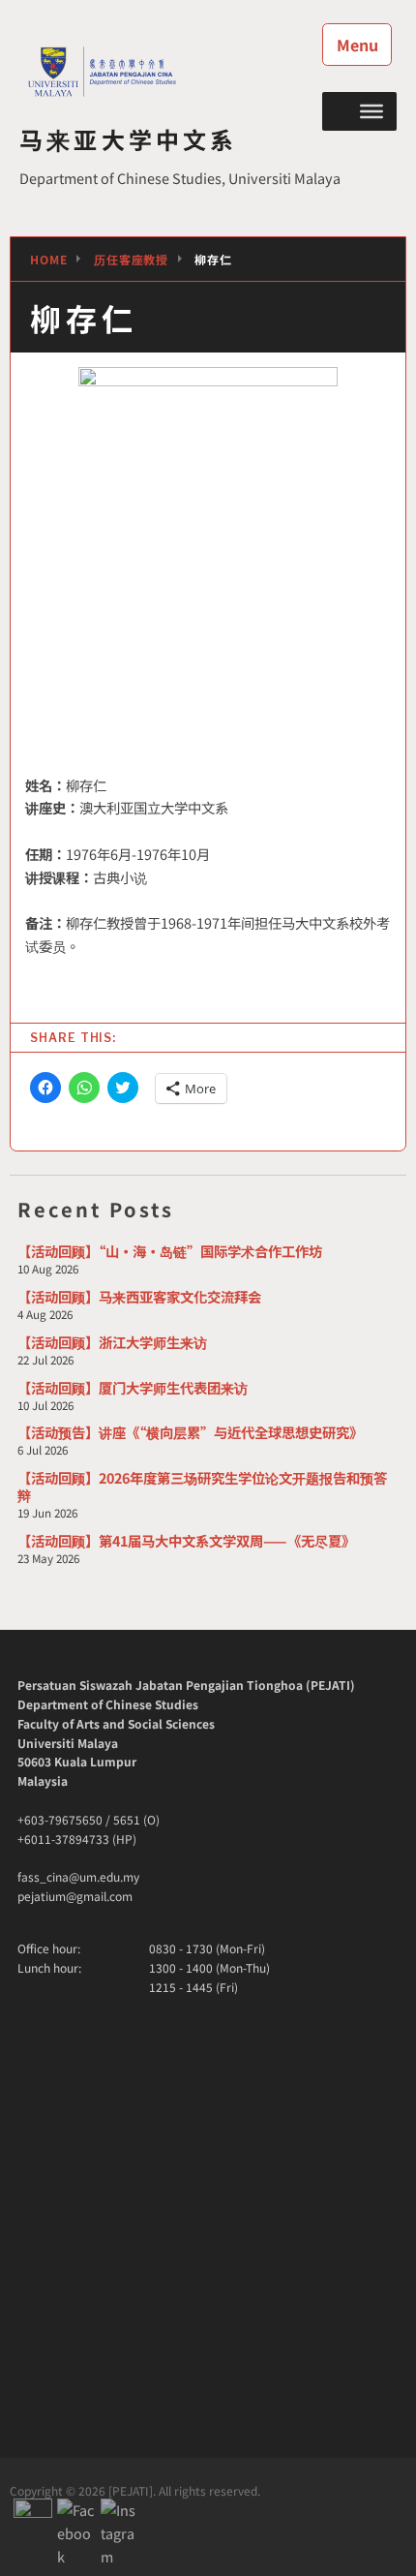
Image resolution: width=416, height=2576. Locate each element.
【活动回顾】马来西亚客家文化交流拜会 (139, 1296)
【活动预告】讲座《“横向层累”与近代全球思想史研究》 (190, 1432)
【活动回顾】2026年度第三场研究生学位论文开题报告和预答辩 (202, 1486)
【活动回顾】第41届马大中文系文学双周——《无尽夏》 (186, 1540)
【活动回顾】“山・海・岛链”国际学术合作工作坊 (170, 1251)
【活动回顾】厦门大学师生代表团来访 (133, 1387)
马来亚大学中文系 (129, 139)
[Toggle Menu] (371, 110)
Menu (357, 45)
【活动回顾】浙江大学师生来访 (112, 1342)
